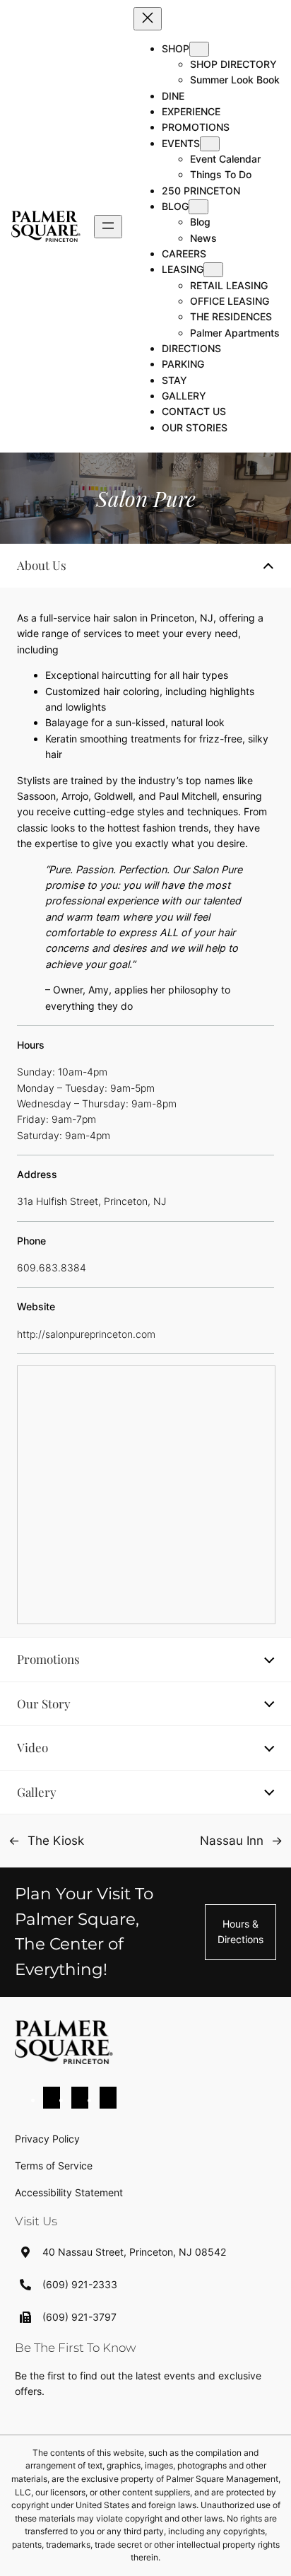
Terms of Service (54, 2166)
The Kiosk (56, 1841)
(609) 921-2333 (80, 2284)
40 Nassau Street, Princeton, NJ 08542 (134, 2252)
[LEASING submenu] (213, 270)
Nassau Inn (232, 1841)
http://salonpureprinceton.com (86, 1334)
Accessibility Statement (69, 2192)
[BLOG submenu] (198, 207)
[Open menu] (108, 227)
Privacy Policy (47, 2139)
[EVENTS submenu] (210, 144)
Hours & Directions (240, 1931)
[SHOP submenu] (199, 49)
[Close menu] (148, 19)
